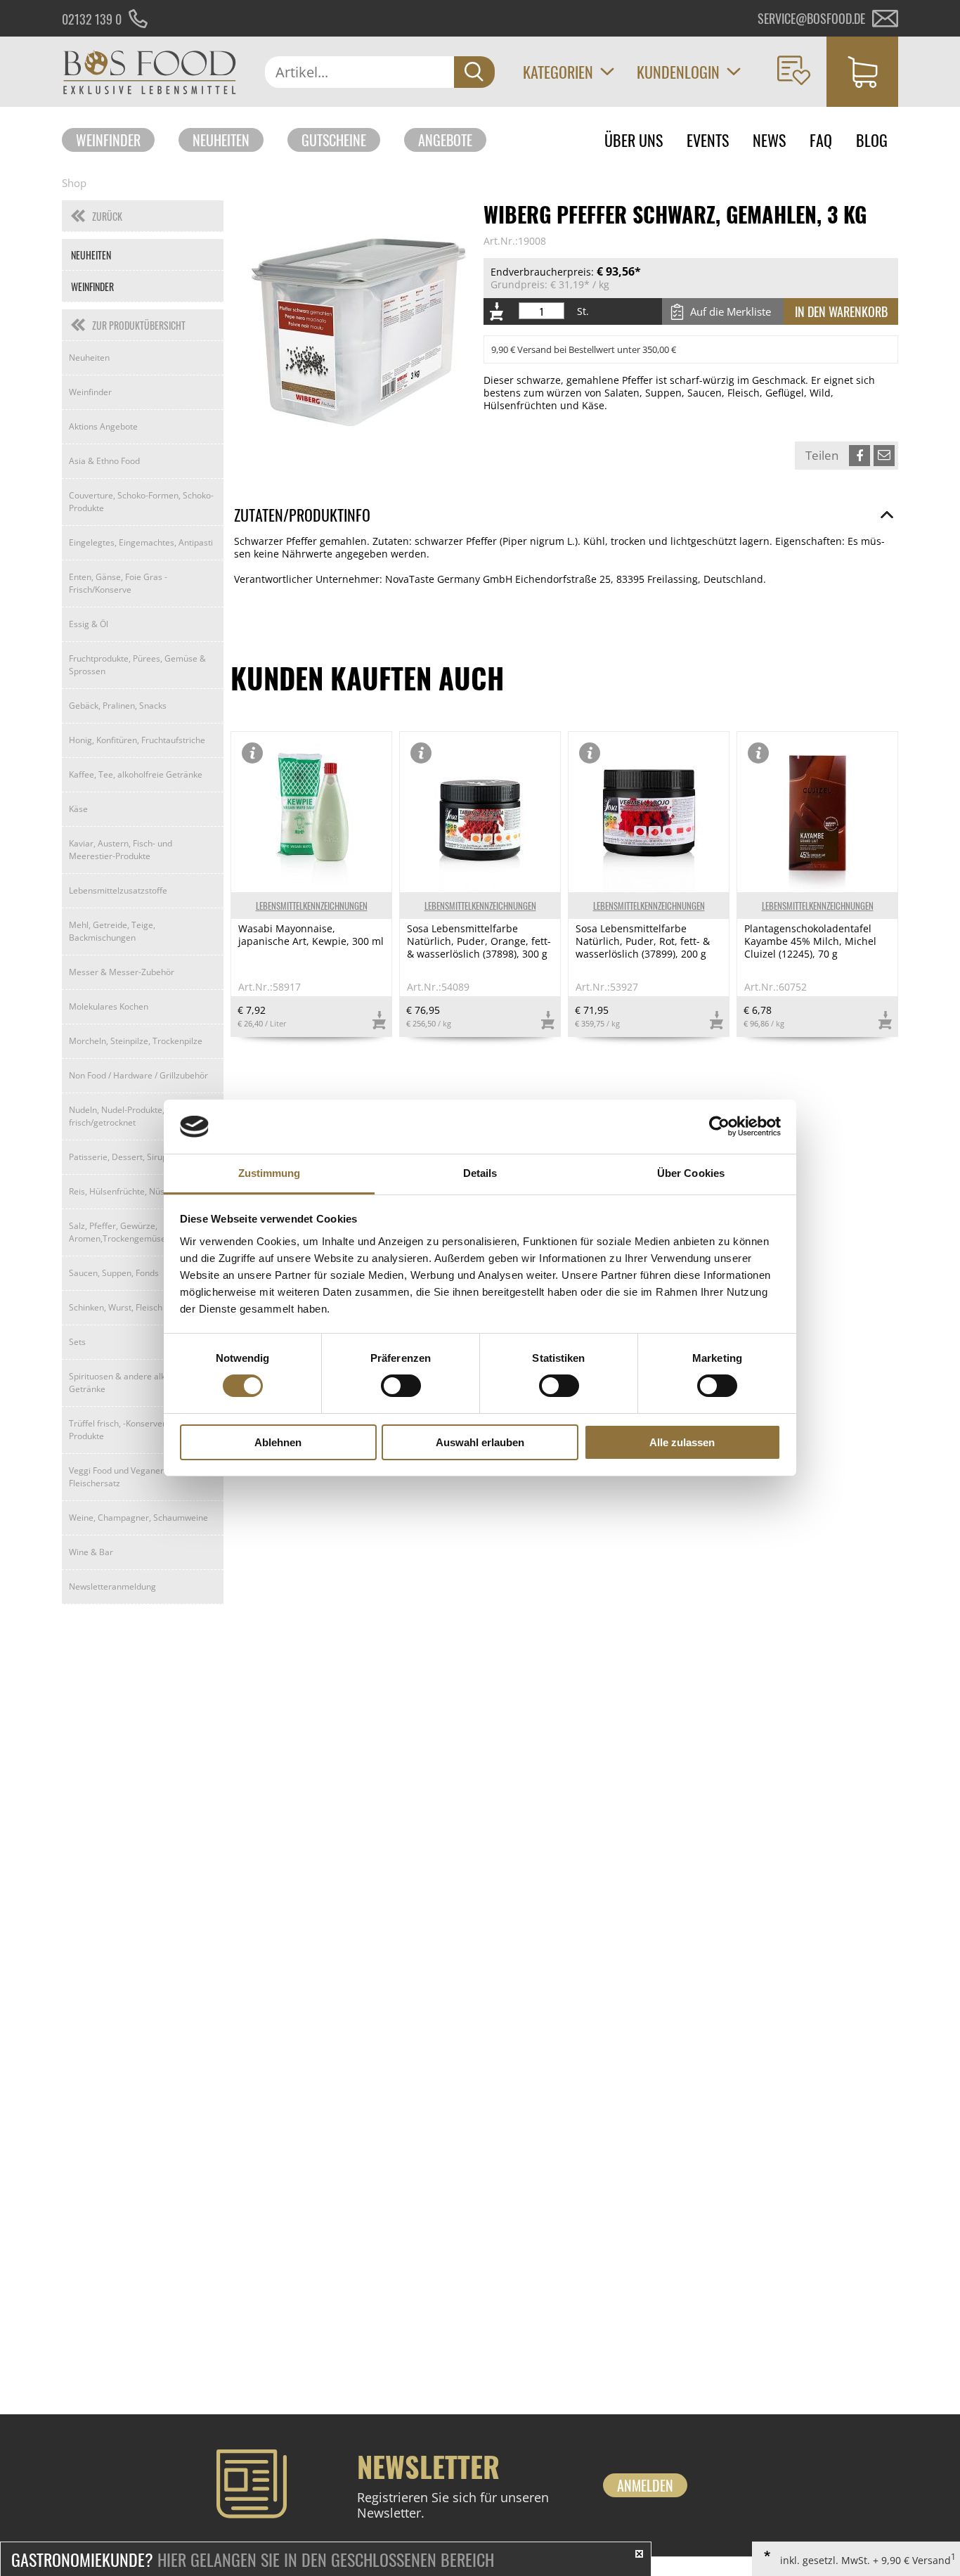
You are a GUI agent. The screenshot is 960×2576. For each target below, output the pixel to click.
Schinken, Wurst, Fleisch (116, 1307)
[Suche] (474, 72)
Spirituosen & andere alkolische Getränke (131, 1383)
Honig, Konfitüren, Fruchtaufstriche (137, 740)
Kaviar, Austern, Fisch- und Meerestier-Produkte (121, 850)
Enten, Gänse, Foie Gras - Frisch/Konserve (118, 583)
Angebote (445, 140)
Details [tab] (480, 1173)
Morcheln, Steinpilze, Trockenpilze (136, 1041)
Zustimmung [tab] (270, 1173)
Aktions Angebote (103, 426)
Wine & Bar (91, 1552)
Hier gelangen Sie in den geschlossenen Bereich (253, 2559)
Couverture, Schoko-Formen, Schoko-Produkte (141, 502)
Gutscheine (334, 140)
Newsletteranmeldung (112, 1586)
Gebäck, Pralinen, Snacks (118, 706)
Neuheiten (221, 140)
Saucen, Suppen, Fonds (114, 1273)
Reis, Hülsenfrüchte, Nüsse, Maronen (141, 1191)
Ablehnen (278, 1442)
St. (583, 311)
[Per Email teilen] (884, 456)
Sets (77, 1342)
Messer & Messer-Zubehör (122, 972)
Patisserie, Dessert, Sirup (118, 1157)
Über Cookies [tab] (691, 1173)
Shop (74, 183)
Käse (78, 809)
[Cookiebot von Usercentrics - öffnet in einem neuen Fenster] (719, 1126)
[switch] (401, 1386)
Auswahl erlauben (480, 1442)
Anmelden (645, 2485)
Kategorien (558, 72)
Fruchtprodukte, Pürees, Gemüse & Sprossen (137, 665)
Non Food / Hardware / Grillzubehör (138, 1075)
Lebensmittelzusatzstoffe (118, 890)
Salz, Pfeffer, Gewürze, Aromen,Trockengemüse (117, 1232)
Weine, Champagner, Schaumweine (138, 1518)
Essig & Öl (89, 624)
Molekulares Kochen (109, 1006)
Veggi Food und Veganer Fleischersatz (116, 1477)
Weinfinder (108, 140)
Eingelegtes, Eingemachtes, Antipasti (141, 542)
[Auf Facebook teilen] (860, 456)
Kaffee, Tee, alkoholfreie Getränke (136, 774)
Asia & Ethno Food (104, 461)
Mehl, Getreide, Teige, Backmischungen (112, 931)
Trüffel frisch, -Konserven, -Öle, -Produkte (132, 1430)
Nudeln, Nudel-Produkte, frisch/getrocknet (117, 1116)
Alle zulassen (682, 1442)
